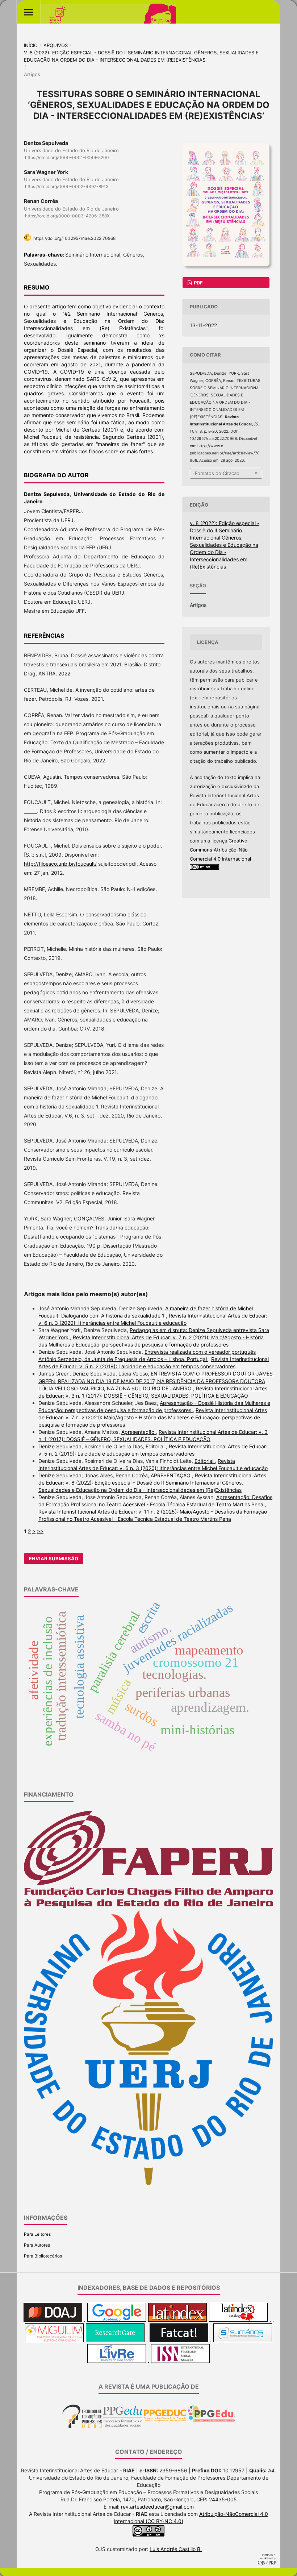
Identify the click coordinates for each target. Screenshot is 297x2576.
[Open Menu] (28, 12)
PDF (198, 283)
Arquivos (56, 45)
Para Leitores (37, 2234)
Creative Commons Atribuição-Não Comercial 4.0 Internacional (220, 850)
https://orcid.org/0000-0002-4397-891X (67, 186)
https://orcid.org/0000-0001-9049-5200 (67, 157)
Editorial (156, 1446)
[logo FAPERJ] (148, 1907)
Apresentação (139, 1432)
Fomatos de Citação (217, 473)
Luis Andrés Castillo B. (176, 2549)
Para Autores (37, 2245)
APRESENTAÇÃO (171, 1475)
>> (40, 1531)
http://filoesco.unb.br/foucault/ (60, 864)
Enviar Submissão (54, 1558)
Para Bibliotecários (43, 2256)
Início (31, 45)
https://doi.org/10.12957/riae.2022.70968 (74, 238)
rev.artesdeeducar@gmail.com (157, 2507)
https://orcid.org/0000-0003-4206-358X (67, 216)
